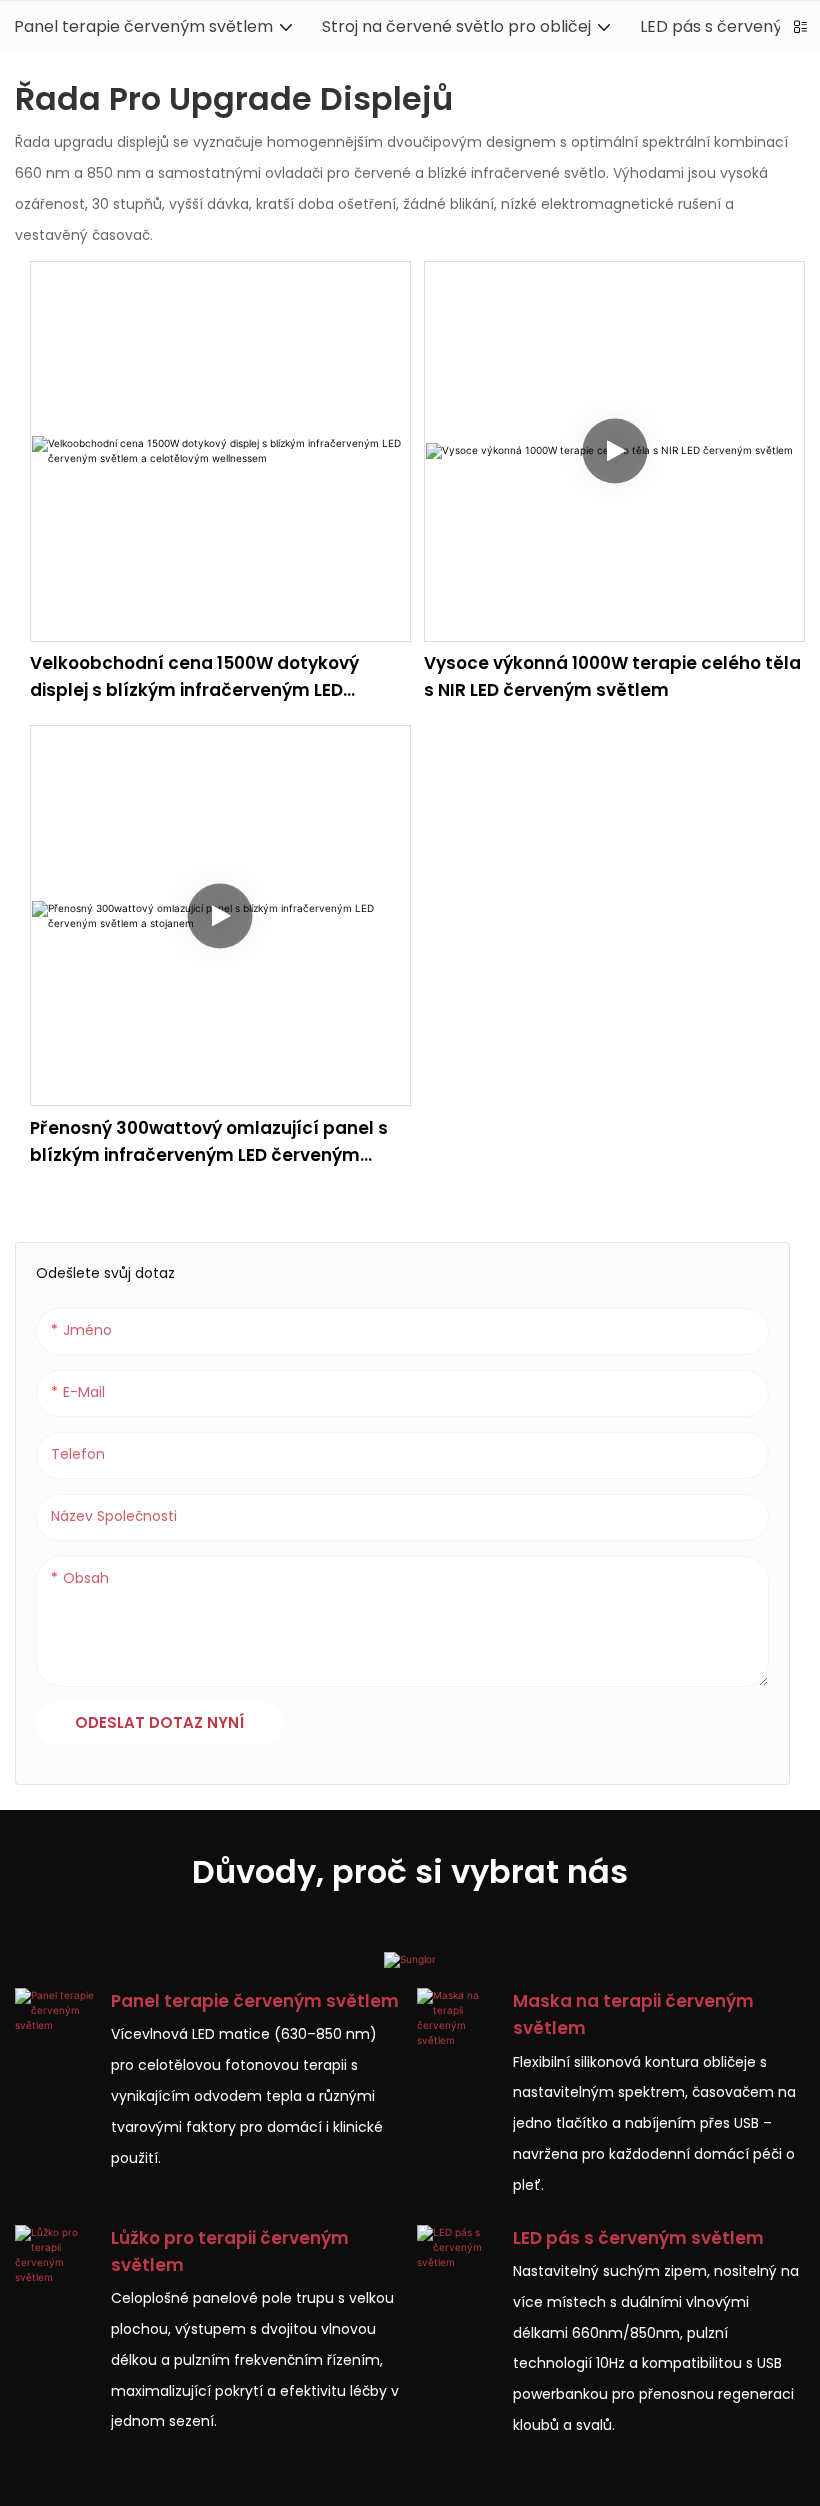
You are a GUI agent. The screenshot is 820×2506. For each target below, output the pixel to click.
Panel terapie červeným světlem (255, 2001)
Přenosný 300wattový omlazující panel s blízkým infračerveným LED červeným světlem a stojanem (209, 1142)
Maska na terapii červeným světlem (633, 2014)
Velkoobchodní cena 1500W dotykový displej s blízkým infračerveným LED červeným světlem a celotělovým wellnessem (194, 677)
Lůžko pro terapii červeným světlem (230, 2251)
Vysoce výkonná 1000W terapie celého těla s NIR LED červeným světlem (612, 676)
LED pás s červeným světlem (638, 2238)
